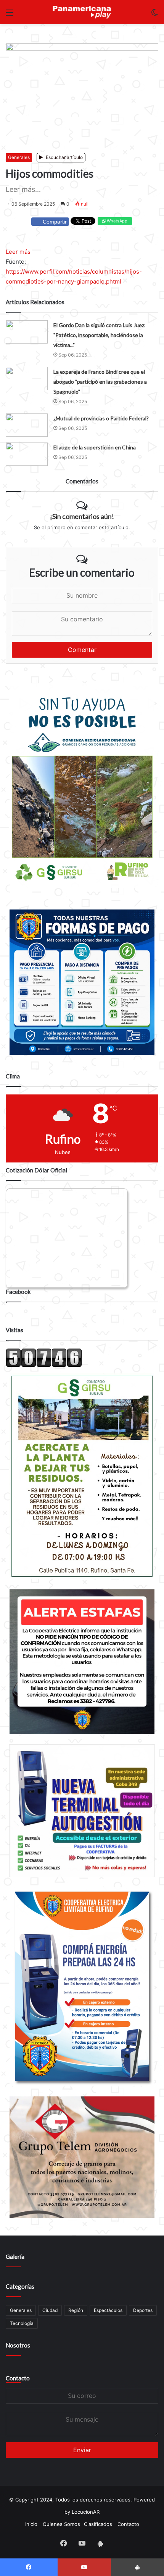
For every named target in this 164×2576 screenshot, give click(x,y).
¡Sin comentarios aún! (82, 516)
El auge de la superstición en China (95, 447)
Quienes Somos (61, 2524)
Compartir (55, 222)
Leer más (18, 252)
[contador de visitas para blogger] (44, 1365)
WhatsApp (117, 221)
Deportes (143, 2310)
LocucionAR (86, 2512)
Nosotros (18, 2345)
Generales (19, 157)
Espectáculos (108, 2310)
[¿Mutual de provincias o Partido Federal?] (27, 425)
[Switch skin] (154, 15)
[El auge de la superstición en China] (27, 454)
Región (76, 2310)
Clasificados (98, 2524)
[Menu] (10, 15)
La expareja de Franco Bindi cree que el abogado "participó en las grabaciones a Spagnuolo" (100, 382)
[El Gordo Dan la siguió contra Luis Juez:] (27, 332)
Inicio (31, 2524)
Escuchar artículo (64, 157)
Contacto (18, 2378)
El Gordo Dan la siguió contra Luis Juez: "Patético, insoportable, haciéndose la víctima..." (100, 335)
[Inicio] (82, 12)
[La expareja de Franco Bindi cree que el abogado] (27, 379)
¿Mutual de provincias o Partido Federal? (101, 418)
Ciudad (50, 2310)
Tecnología (22, 2323)
